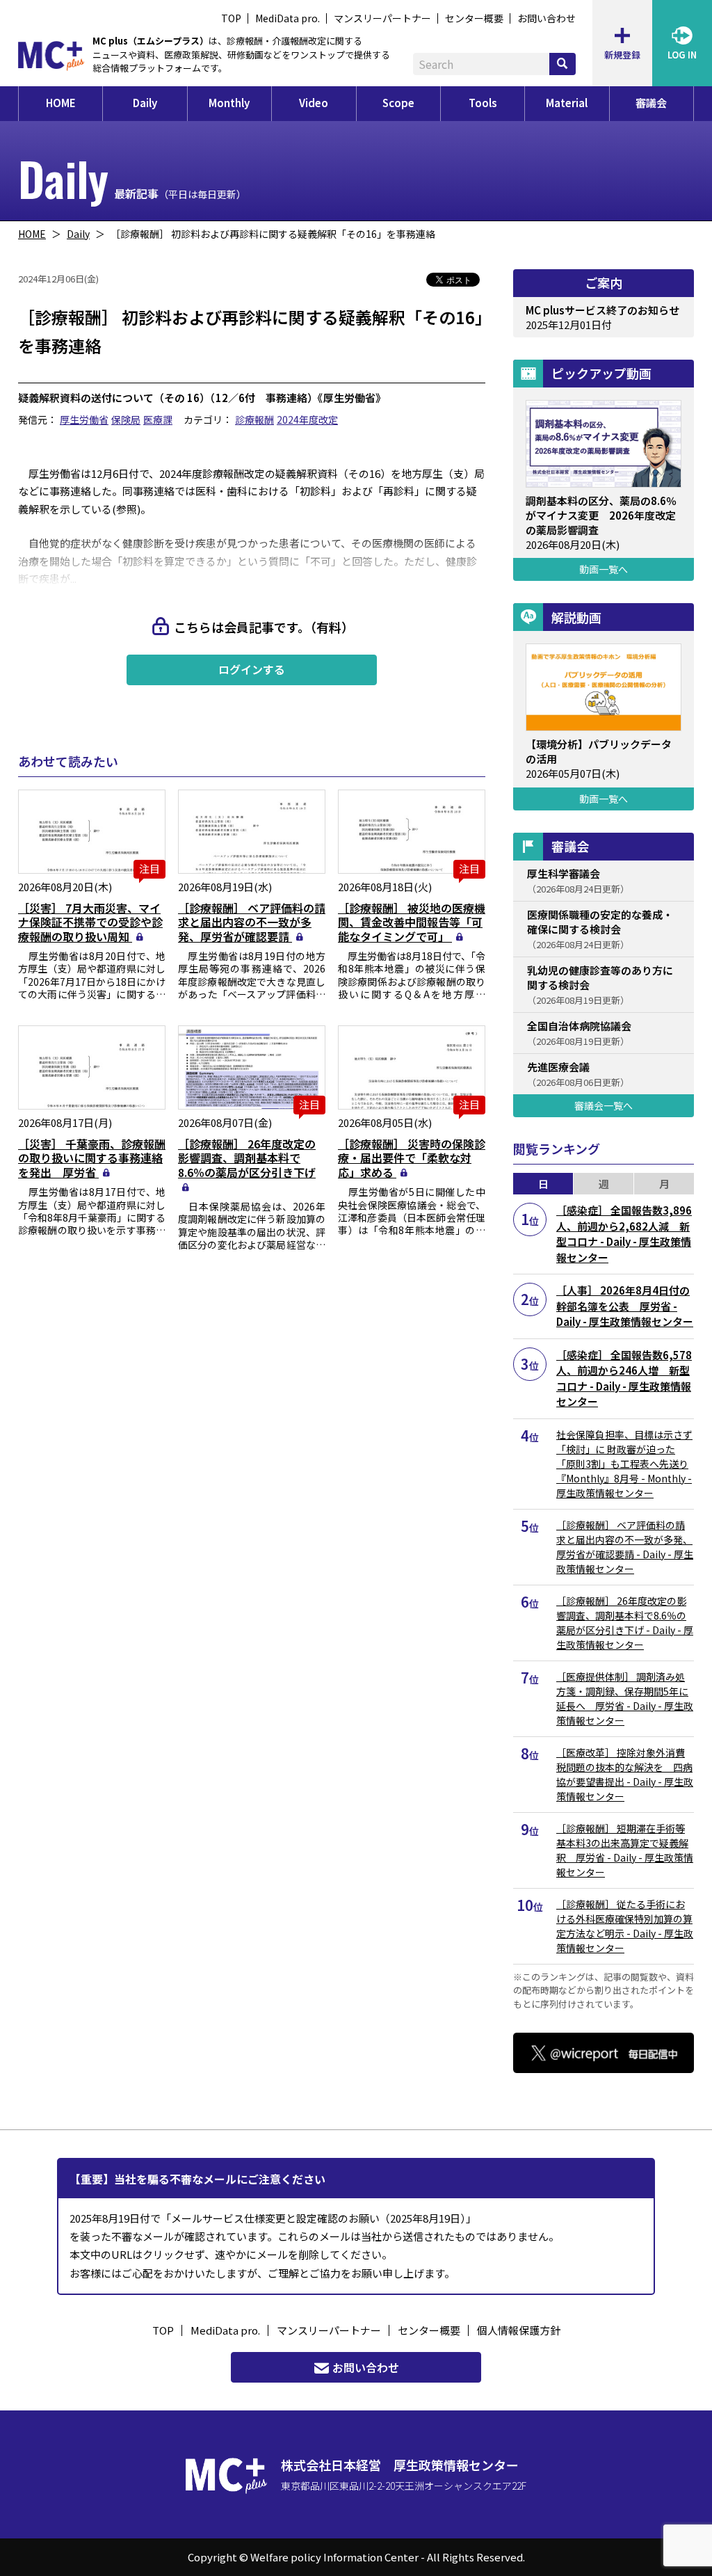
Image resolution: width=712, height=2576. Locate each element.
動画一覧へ (604, 569)
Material (567, 103)
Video (314, 103)
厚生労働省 (84, 419)
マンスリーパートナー (382, 18)
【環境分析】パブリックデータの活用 (599, 751)
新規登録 (622, 55)
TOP (231, 18)
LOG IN (682, 55)
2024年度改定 (307, 419)
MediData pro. (288, 18)
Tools (483, 103)
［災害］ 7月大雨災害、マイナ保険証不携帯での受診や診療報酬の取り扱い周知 (90, 922)
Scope (398, 103)
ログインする (252, 669)
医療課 (158, 419)
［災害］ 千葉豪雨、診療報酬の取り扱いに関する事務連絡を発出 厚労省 (92, 1158)
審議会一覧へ (604, 1105)
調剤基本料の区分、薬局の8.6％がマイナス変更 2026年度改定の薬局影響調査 (601, 515)
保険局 (126, 419)
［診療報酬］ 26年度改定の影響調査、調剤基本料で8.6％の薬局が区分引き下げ (247, 1158)
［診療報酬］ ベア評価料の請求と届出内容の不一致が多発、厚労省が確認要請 (252, 922)
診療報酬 (254, 419)
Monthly (229, 103)
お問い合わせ (547, 18)
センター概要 (474, 18)
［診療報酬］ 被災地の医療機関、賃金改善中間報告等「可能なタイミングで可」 (412, 922)
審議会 (651, 103)
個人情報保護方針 (519, 2330)
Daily (145, 103)
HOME (61, 103)
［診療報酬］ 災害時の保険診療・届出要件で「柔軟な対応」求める (412, 1158)
